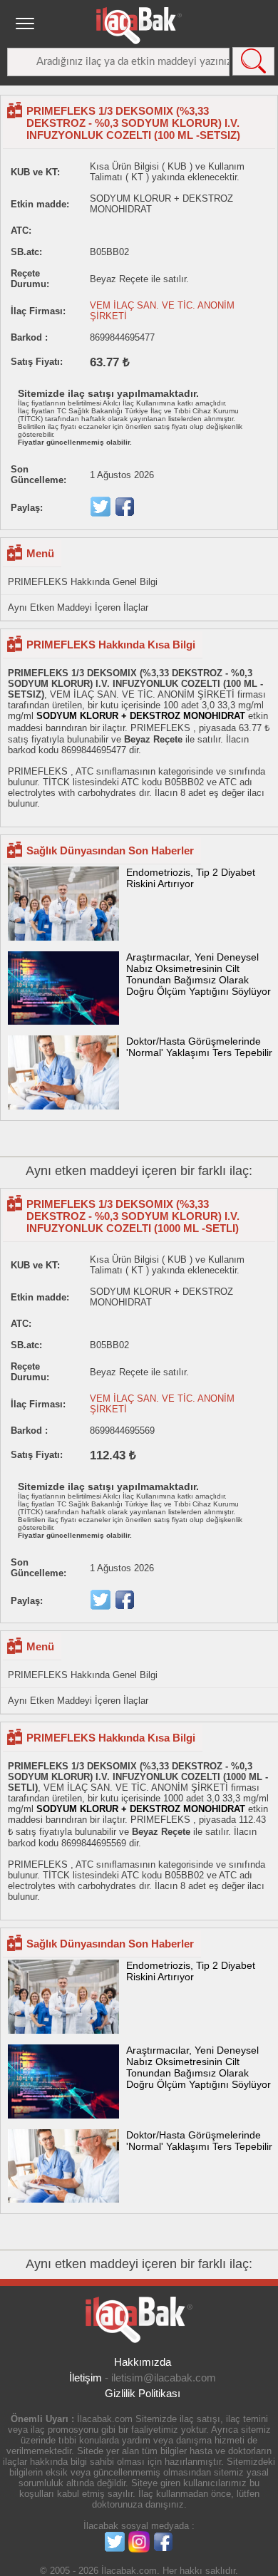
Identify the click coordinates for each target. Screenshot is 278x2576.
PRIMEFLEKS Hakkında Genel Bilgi (83, 582)
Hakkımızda (143, 2362)
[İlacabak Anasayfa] (139, 26)
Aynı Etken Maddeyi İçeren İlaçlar (78, 607)
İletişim (86, 2378)
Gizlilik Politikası (143, 2393)
